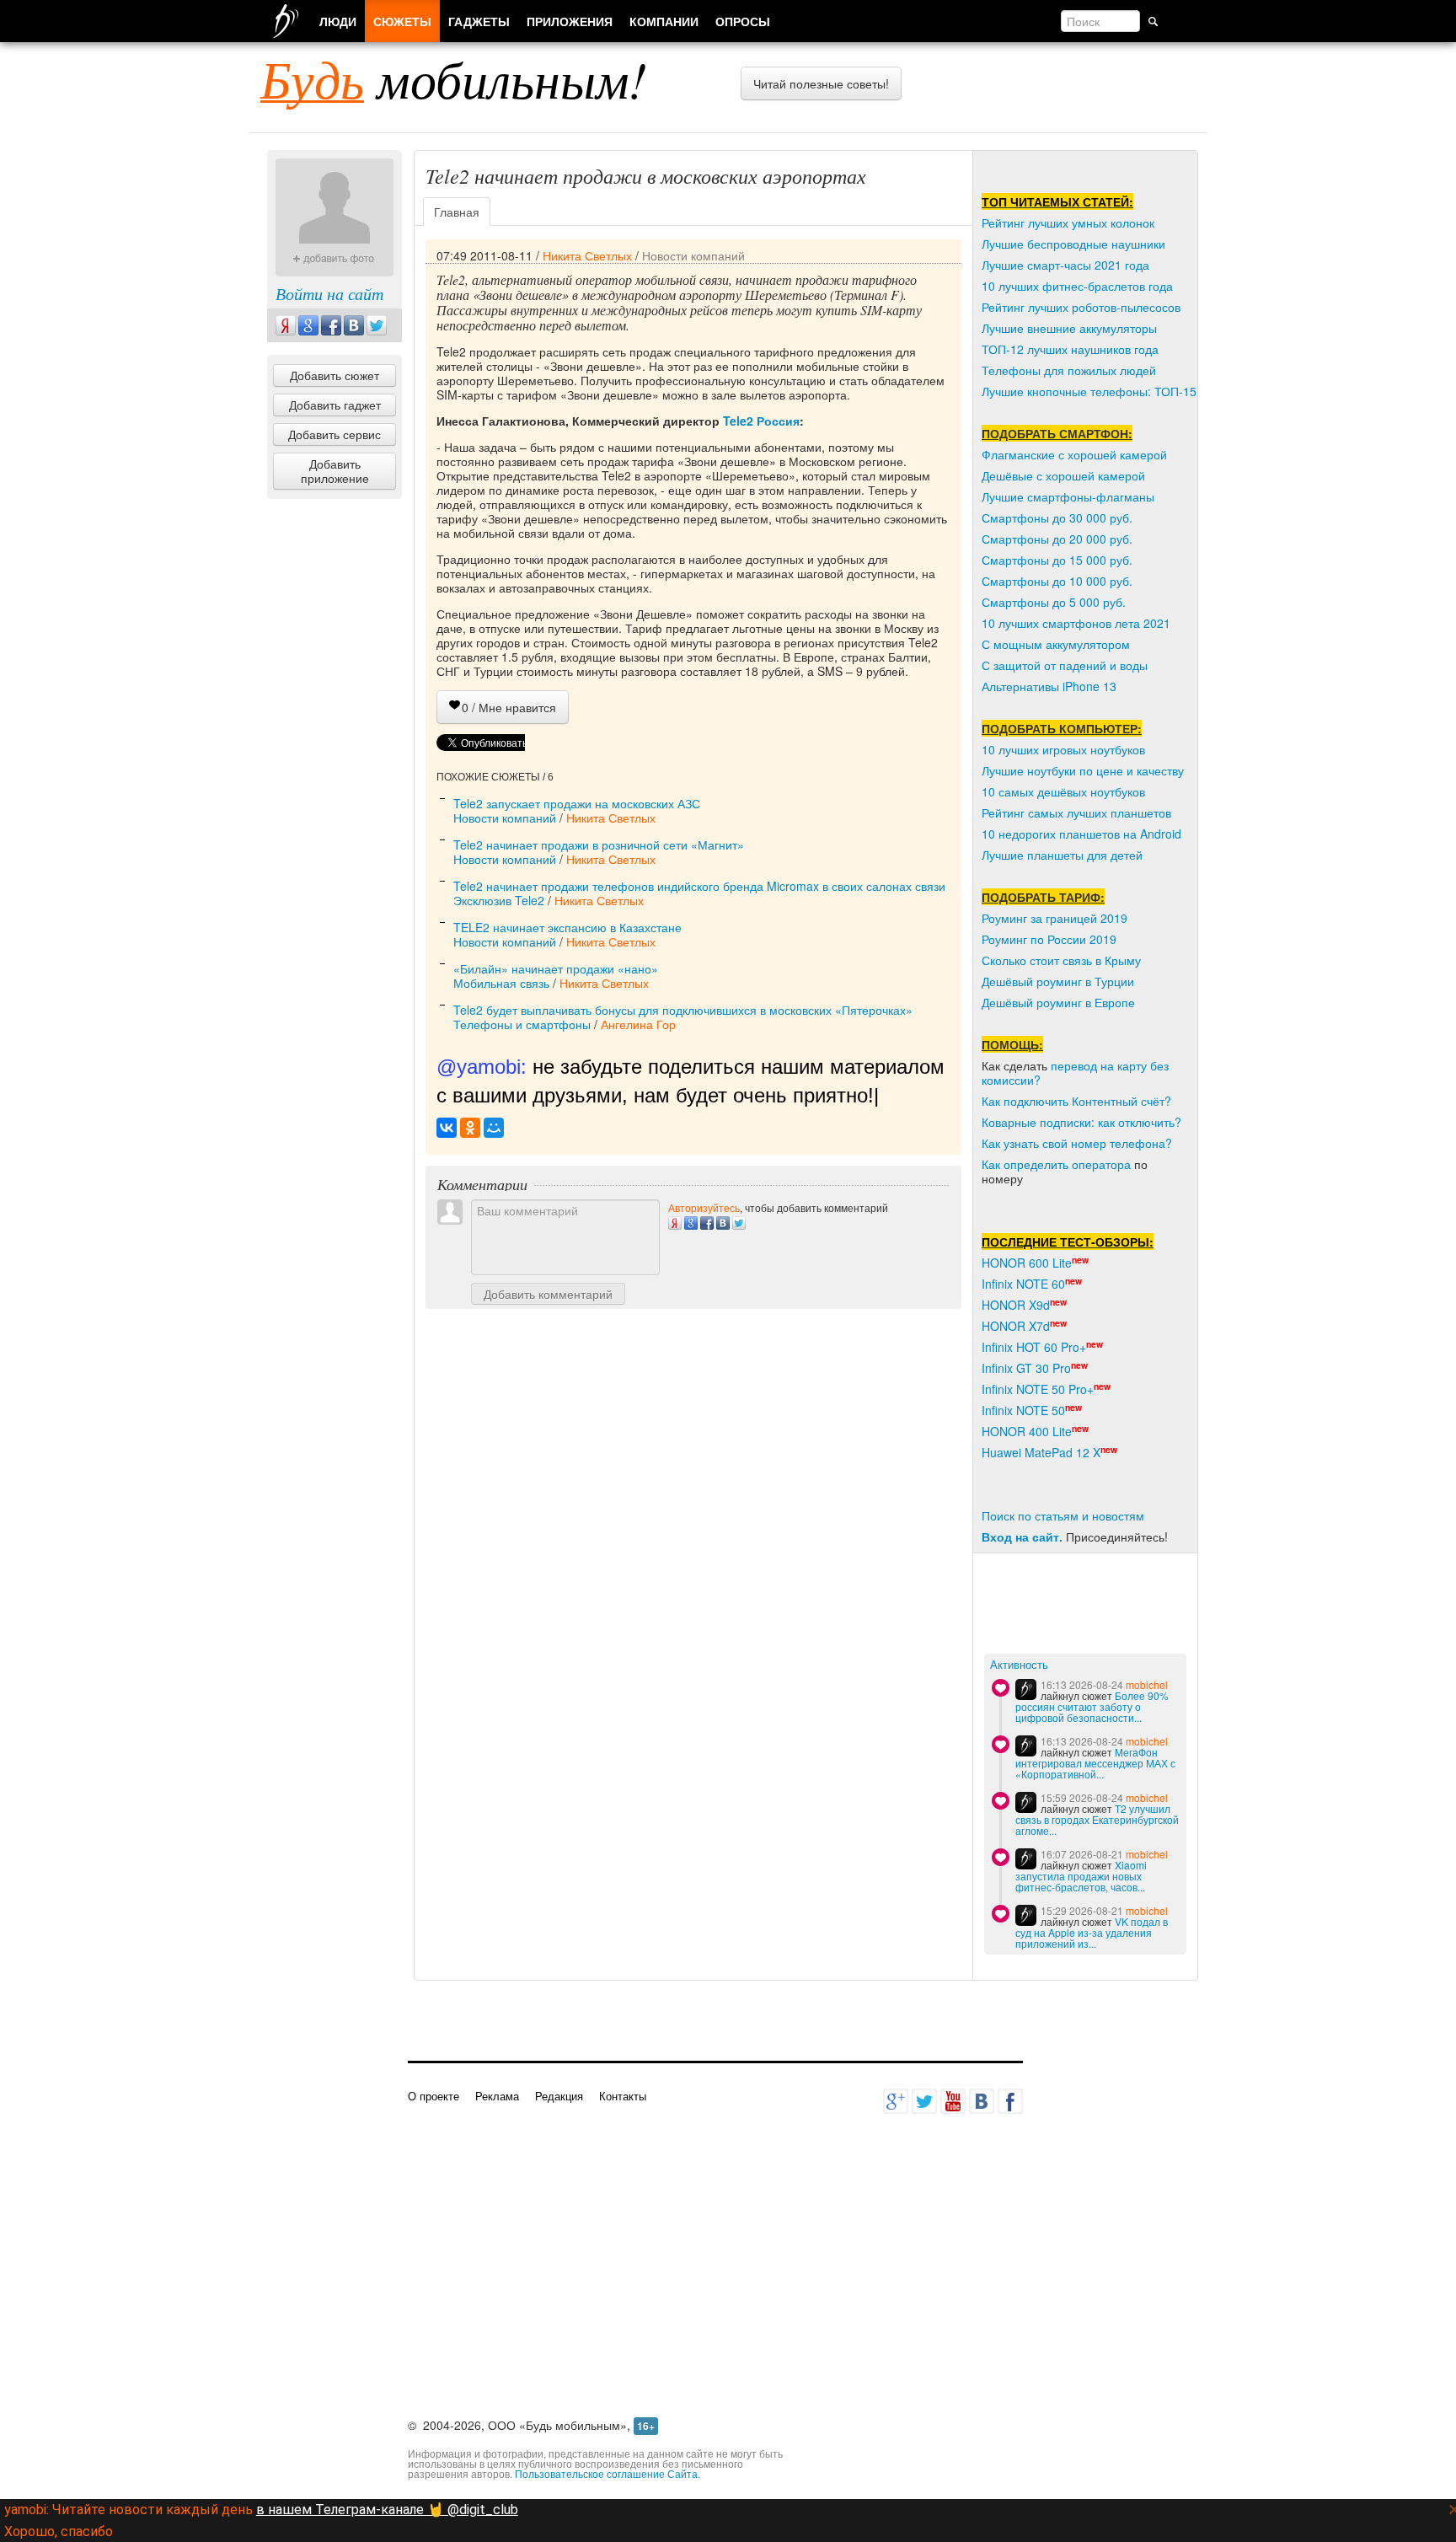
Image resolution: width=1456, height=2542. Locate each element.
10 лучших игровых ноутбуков (1063, 749)
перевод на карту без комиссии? (1075, 1073)
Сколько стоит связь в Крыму (1061, 960)
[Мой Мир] (494, 1128)
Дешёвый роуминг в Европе (1058, 1002)
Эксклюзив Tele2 (499, 900)
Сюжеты (402, 21)
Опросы (743, 21)
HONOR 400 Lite (1027, 1431)
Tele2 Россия (761, 421)
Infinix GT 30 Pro (1026, 1368)
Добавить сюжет (335, 375)
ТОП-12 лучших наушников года (1070, 349)
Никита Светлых (587, 255)
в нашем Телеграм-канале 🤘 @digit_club (387, 2510)
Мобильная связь (501, 983)
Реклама (497, 2096)
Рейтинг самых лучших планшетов (1076, 812)
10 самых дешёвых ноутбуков (1063, 791)
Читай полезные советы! (821, 83)
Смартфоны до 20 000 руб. (1057, 539)
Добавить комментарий (548, 1294)
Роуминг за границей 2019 (1055, 918)
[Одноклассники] (470, 1128)
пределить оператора (1071, 1164)
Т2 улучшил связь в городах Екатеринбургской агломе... (1097, 1819)
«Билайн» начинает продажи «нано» (556, 968)
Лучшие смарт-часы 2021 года (1065, 265)
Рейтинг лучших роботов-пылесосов (1081, 307)
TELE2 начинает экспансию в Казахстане (567, 927)
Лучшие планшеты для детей (1062, 855)
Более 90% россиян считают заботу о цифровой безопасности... (1092, 1706)
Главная (457, 212)
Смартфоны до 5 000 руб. (1054, 602)
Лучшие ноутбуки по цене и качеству (1083, 770)
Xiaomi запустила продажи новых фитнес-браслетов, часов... (1081, 1876)
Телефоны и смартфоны (522, 1024)
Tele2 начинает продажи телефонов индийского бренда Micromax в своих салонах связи (699, 886)
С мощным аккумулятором (1056, 644)
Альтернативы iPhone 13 (1049, 686)
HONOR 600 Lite (1027, 1263)
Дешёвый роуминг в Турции (1058, 981)
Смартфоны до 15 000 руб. (1057, 560)
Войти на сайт (329, 293)
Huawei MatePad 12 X (1041, 1452)
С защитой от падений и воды (1065, 665)
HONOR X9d (1016, 1305)
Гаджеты (479, 21)
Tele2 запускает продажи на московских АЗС (577, 803)
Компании (664, 21)
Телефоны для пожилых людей (1069, 370)
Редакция (559, 2096)
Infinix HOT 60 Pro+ (1034, 1347)
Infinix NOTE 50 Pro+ (1038, 1389)
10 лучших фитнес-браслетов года (1077, 286)
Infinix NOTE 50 (1023, 1410)
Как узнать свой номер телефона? (1077, 1143)
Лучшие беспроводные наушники (1073, 244)
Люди (338, 21)
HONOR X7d (1016, 1326)
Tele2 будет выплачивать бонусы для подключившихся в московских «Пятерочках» (683, 1010)
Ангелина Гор (638, 1024)
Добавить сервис (335, 434)
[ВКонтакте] (447, 1128)
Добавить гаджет (335, 405)
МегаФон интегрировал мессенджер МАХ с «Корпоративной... (1095, 1763)
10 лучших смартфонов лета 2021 (1076, 623)
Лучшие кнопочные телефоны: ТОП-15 (1089, 391)
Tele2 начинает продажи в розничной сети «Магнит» (599, 845)
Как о (996, 1164)
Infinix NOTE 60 (1023, 1284)
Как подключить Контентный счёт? (1076, 1101)
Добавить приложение (335, 471)
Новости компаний (693, 255)
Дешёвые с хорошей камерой (1063, 475)
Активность (1019, 1665)
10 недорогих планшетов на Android (1081, 834)
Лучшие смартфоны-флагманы (1068, 496)
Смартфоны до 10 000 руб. (1057, 581)
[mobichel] (1026, 1689)
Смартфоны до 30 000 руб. (1057, 518)
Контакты (623, 2096)
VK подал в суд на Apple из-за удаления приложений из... (1092, 1932)
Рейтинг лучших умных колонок (1068, 223)
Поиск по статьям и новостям (1063, 1515)
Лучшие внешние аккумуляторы (1069, 328)
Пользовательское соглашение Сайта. (608, 2473)
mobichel (1147, 1684)
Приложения (570, 21)
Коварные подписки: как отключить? (1081, 1122)
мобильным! (454, 78)
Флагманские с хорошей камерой (1074, 454)
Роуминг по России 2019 (1049, 939)
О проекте (434, 2096)
